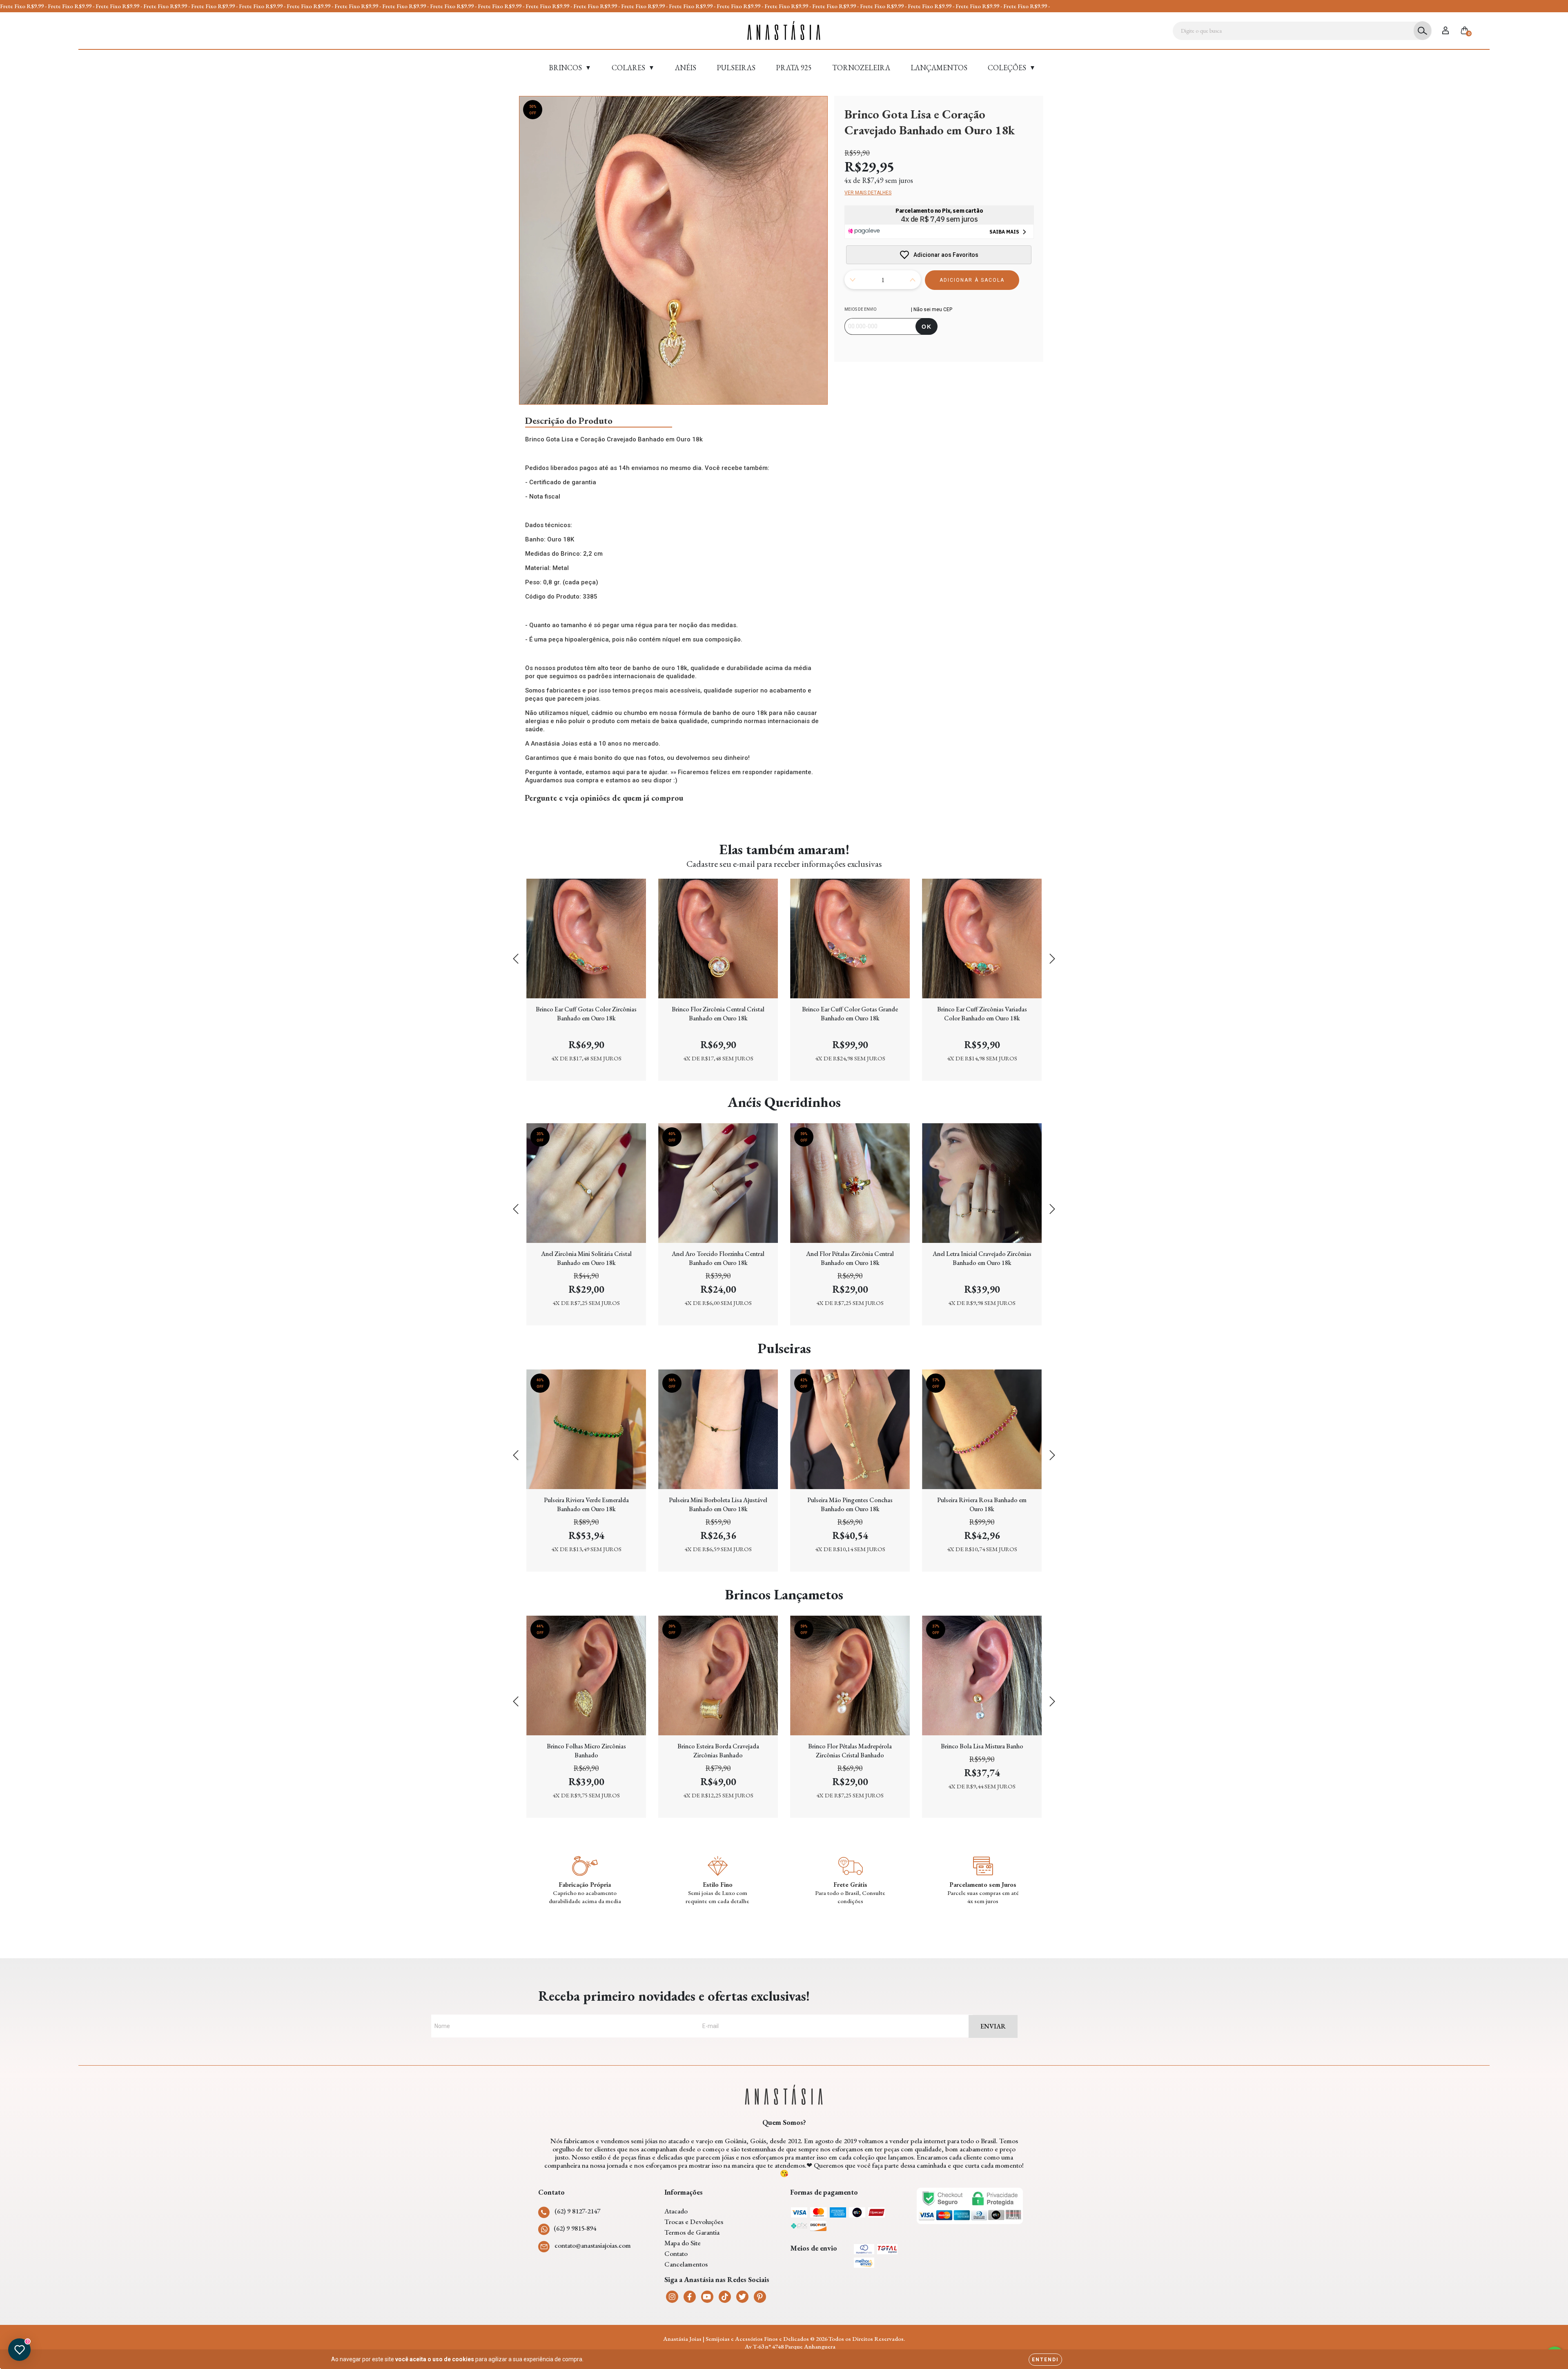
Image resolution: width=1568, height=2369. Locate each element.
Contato (676, 2253)
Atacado (676, 2211)
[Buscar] (1422, 31)
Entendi (1045, 2360)
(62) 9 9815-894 (575, 2228)
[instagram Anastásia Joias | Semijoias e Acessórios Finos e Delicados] (672, 2297)
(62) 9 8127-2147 (577, 2211)
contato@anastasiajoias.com (593, 2245)
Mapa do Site (683, 2243)
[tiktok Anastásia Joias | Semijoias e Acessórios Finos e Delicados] (725, 2297)
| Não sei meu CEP (932, 309)
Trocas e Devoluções (694, 2222)
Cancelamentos (686, 2264)
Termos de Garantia (692, 2232)
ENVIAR (993, 2026)
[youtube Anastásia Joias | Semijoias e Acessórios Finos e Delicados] (707, 2297)
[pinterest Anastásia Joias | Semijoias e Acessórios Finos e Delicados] (760, 2297)
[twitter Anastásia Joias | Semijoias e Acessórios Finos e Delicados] (742, 2297)
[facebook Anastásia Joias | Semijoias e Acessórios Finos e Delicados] (690, 2297)
